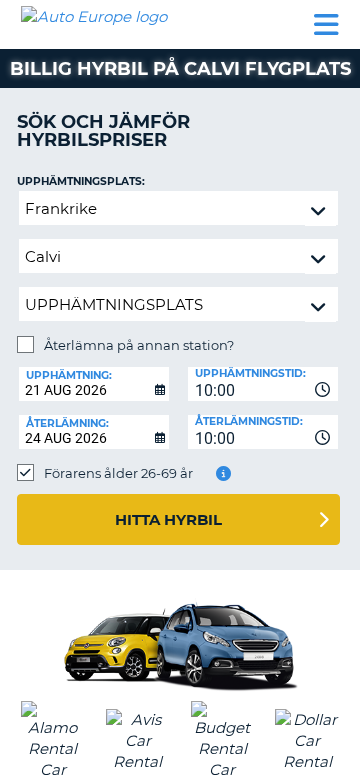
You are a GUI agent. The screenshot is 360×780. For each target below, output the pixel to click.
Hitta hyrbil (168, 519)
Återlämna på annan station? (139, 345)
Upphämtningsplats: (81, 181)
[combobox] (263, 384)
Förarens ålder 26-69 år (118, 473)
